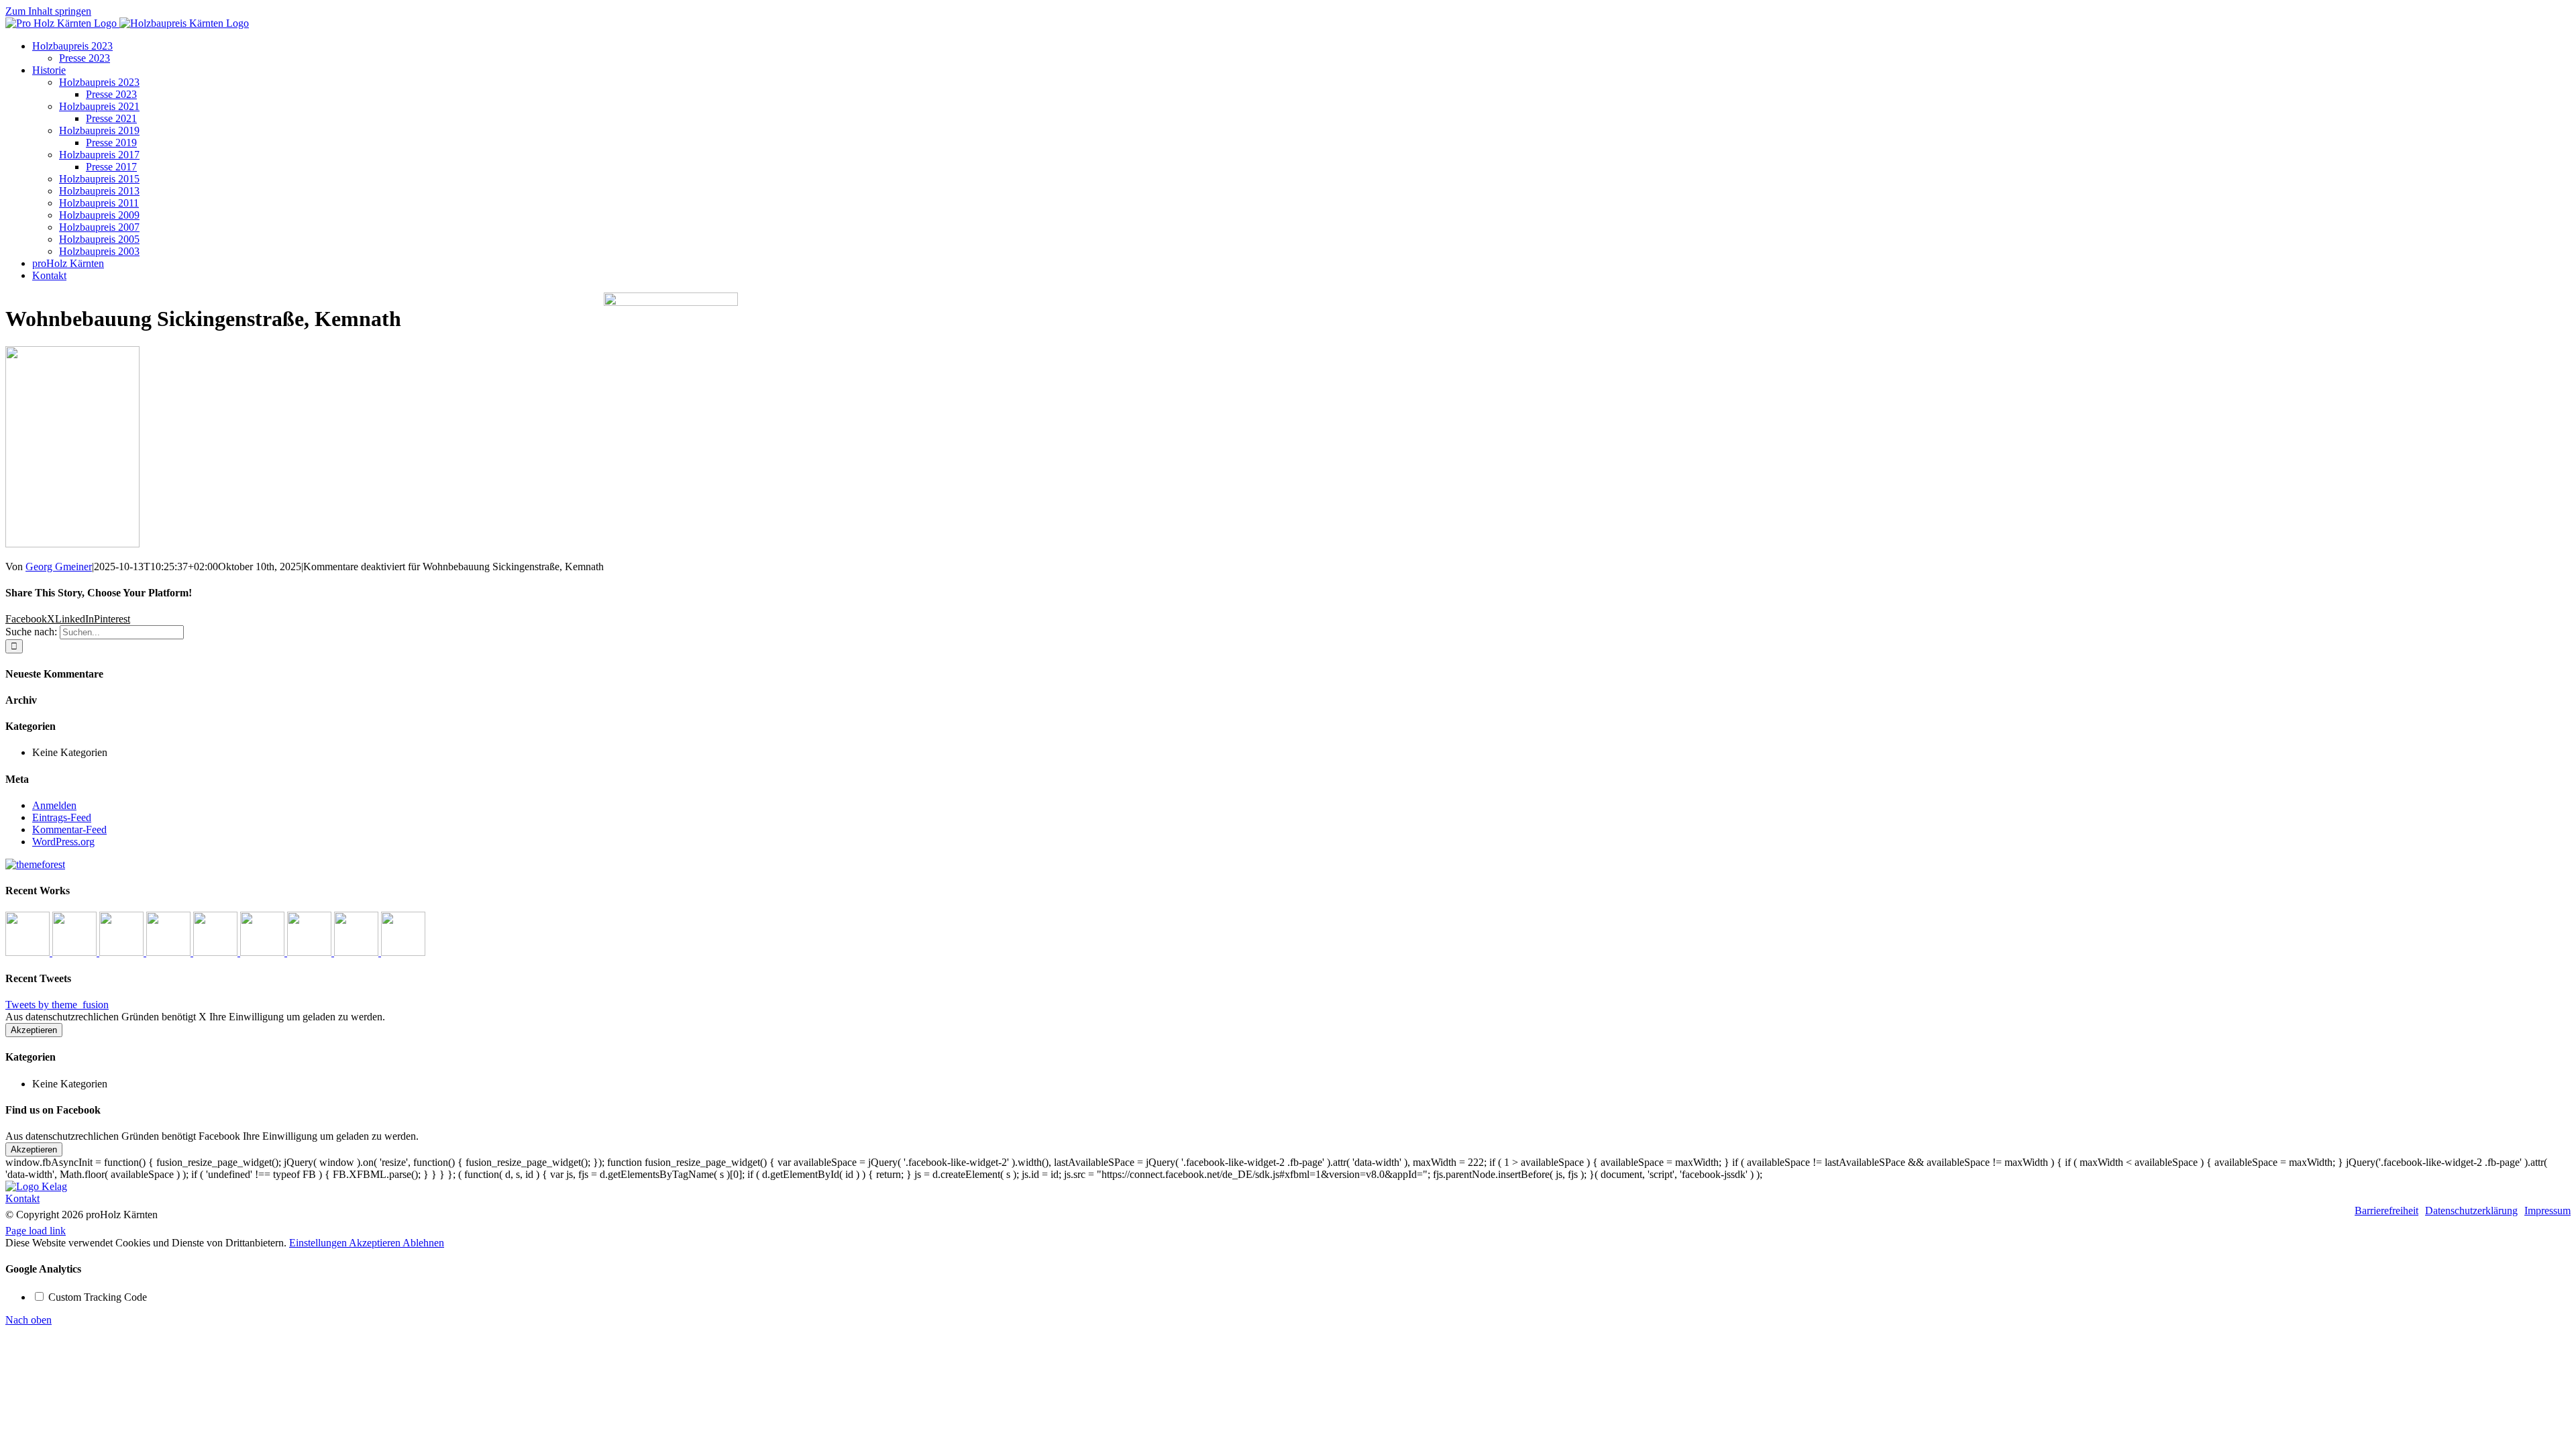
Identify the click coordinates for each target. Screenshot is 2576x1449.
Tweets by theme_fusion (57, 1005)
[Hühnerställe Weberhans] (264, 952)
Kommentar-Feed (69, 829)
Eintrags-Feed (62, 817)
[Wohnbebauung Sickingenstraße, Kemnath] (29, 952)
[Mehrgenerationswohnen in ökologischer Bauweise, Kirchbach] (311, 952)
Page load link (36, 1231)
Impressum (2547, 1211)
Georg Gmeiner (59, 567)
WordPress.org (63, 842)
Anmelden (54, 805)
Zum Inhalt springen (48, 11)
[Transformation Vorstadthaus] (170, 952)
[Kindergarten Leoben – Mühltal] (123, 952)
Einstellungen (319, 1243)
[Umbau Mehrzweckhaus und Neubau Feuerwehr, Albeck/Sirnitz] (403, 952)
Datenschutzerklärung (2471, 1211)
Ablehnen (423, 1243)
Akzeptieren (34, 1030)
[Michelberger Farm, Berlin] (217, 952)
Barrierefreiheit (2386, 1211)
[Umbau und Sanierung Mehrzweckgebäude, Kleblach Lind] (358, 952)
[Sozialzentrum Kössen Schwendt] (76, 952)
